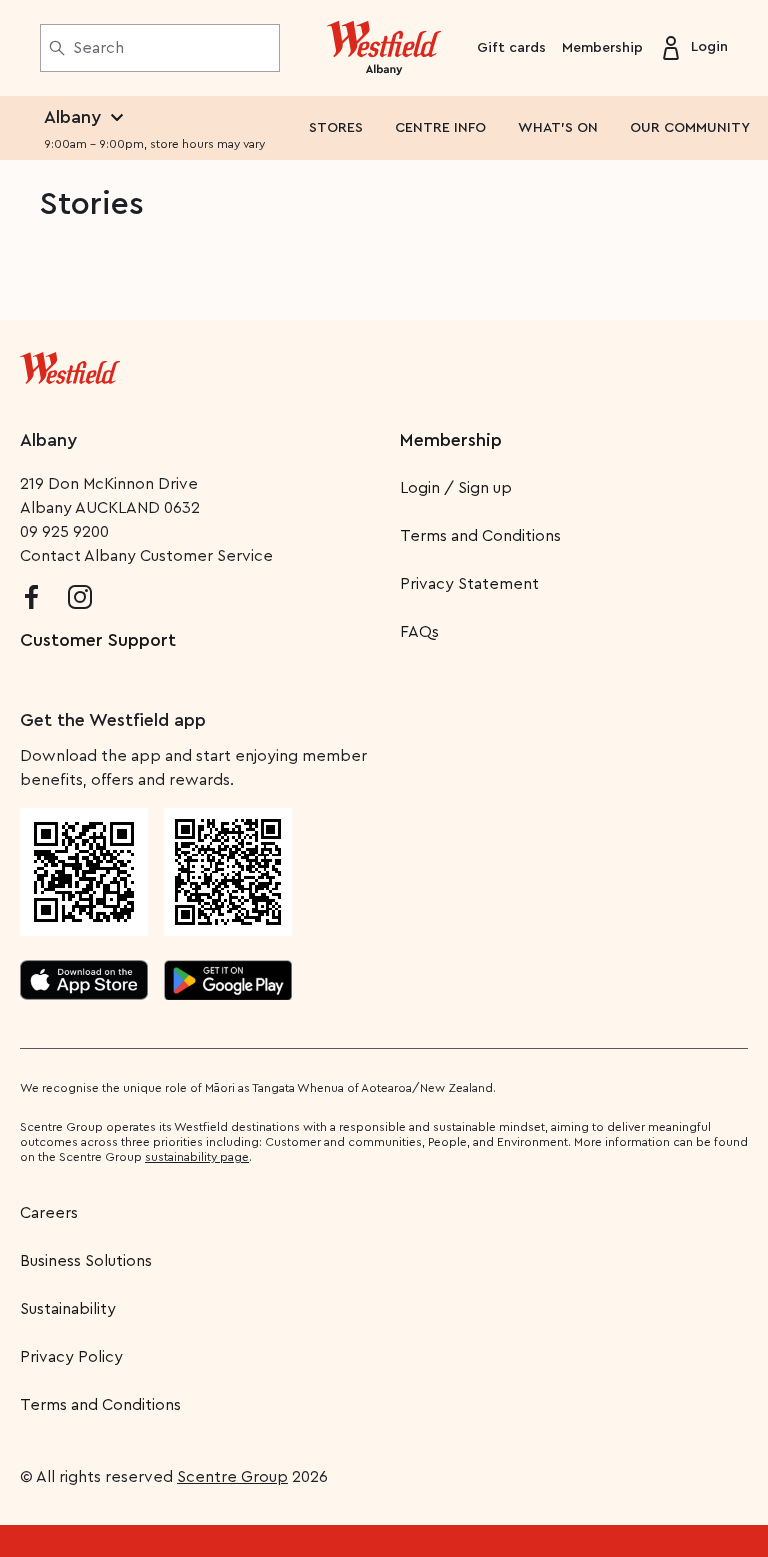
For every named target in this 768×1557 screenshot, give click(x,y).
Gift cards (511, 48)
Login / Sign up (456, 488)
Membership (602, 48)
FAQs (419, 632)
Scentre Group (232, 1477)
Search (98, 48)
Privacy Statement (469, 584)
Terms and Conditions (480, 536)
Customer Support (98, 640)
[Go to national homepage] (70, 364)
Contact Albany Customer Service (146, 556)
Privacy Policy (71, 1357)
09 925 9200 (64, 532)
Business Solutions (86, 1261)
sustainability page (197, 1157)
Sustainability (68, 1309)
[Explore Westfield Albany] (384, 48)
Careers (49, 1213)
